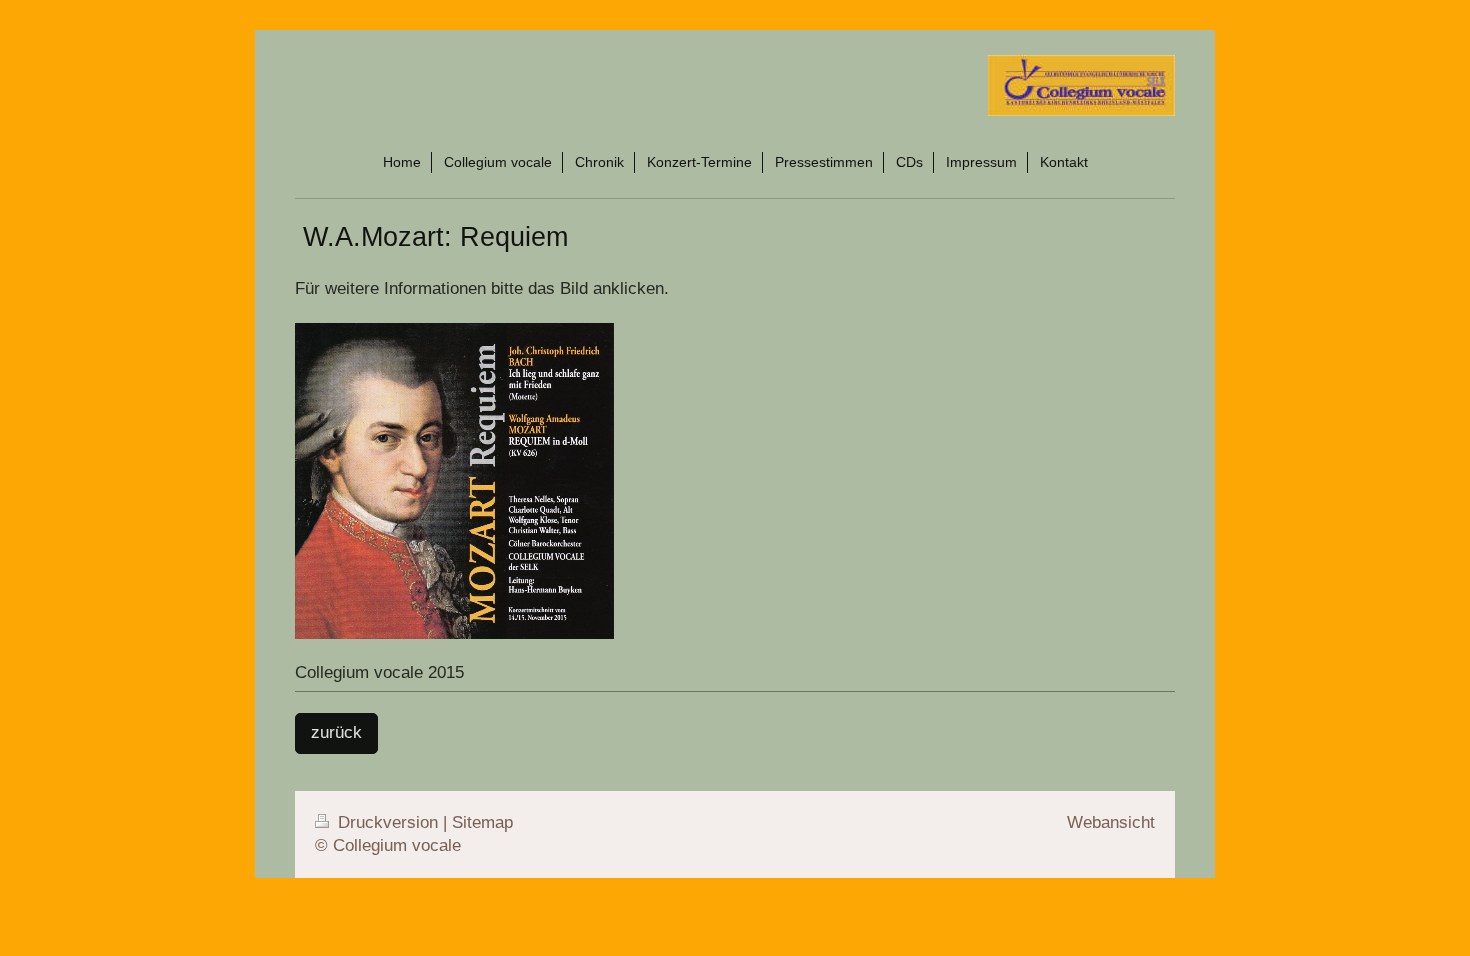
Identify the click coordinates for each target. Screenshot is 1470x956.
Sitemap (482, 822)
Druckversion (388, 822)
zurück (336, 732)
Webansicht (1111, 822)
